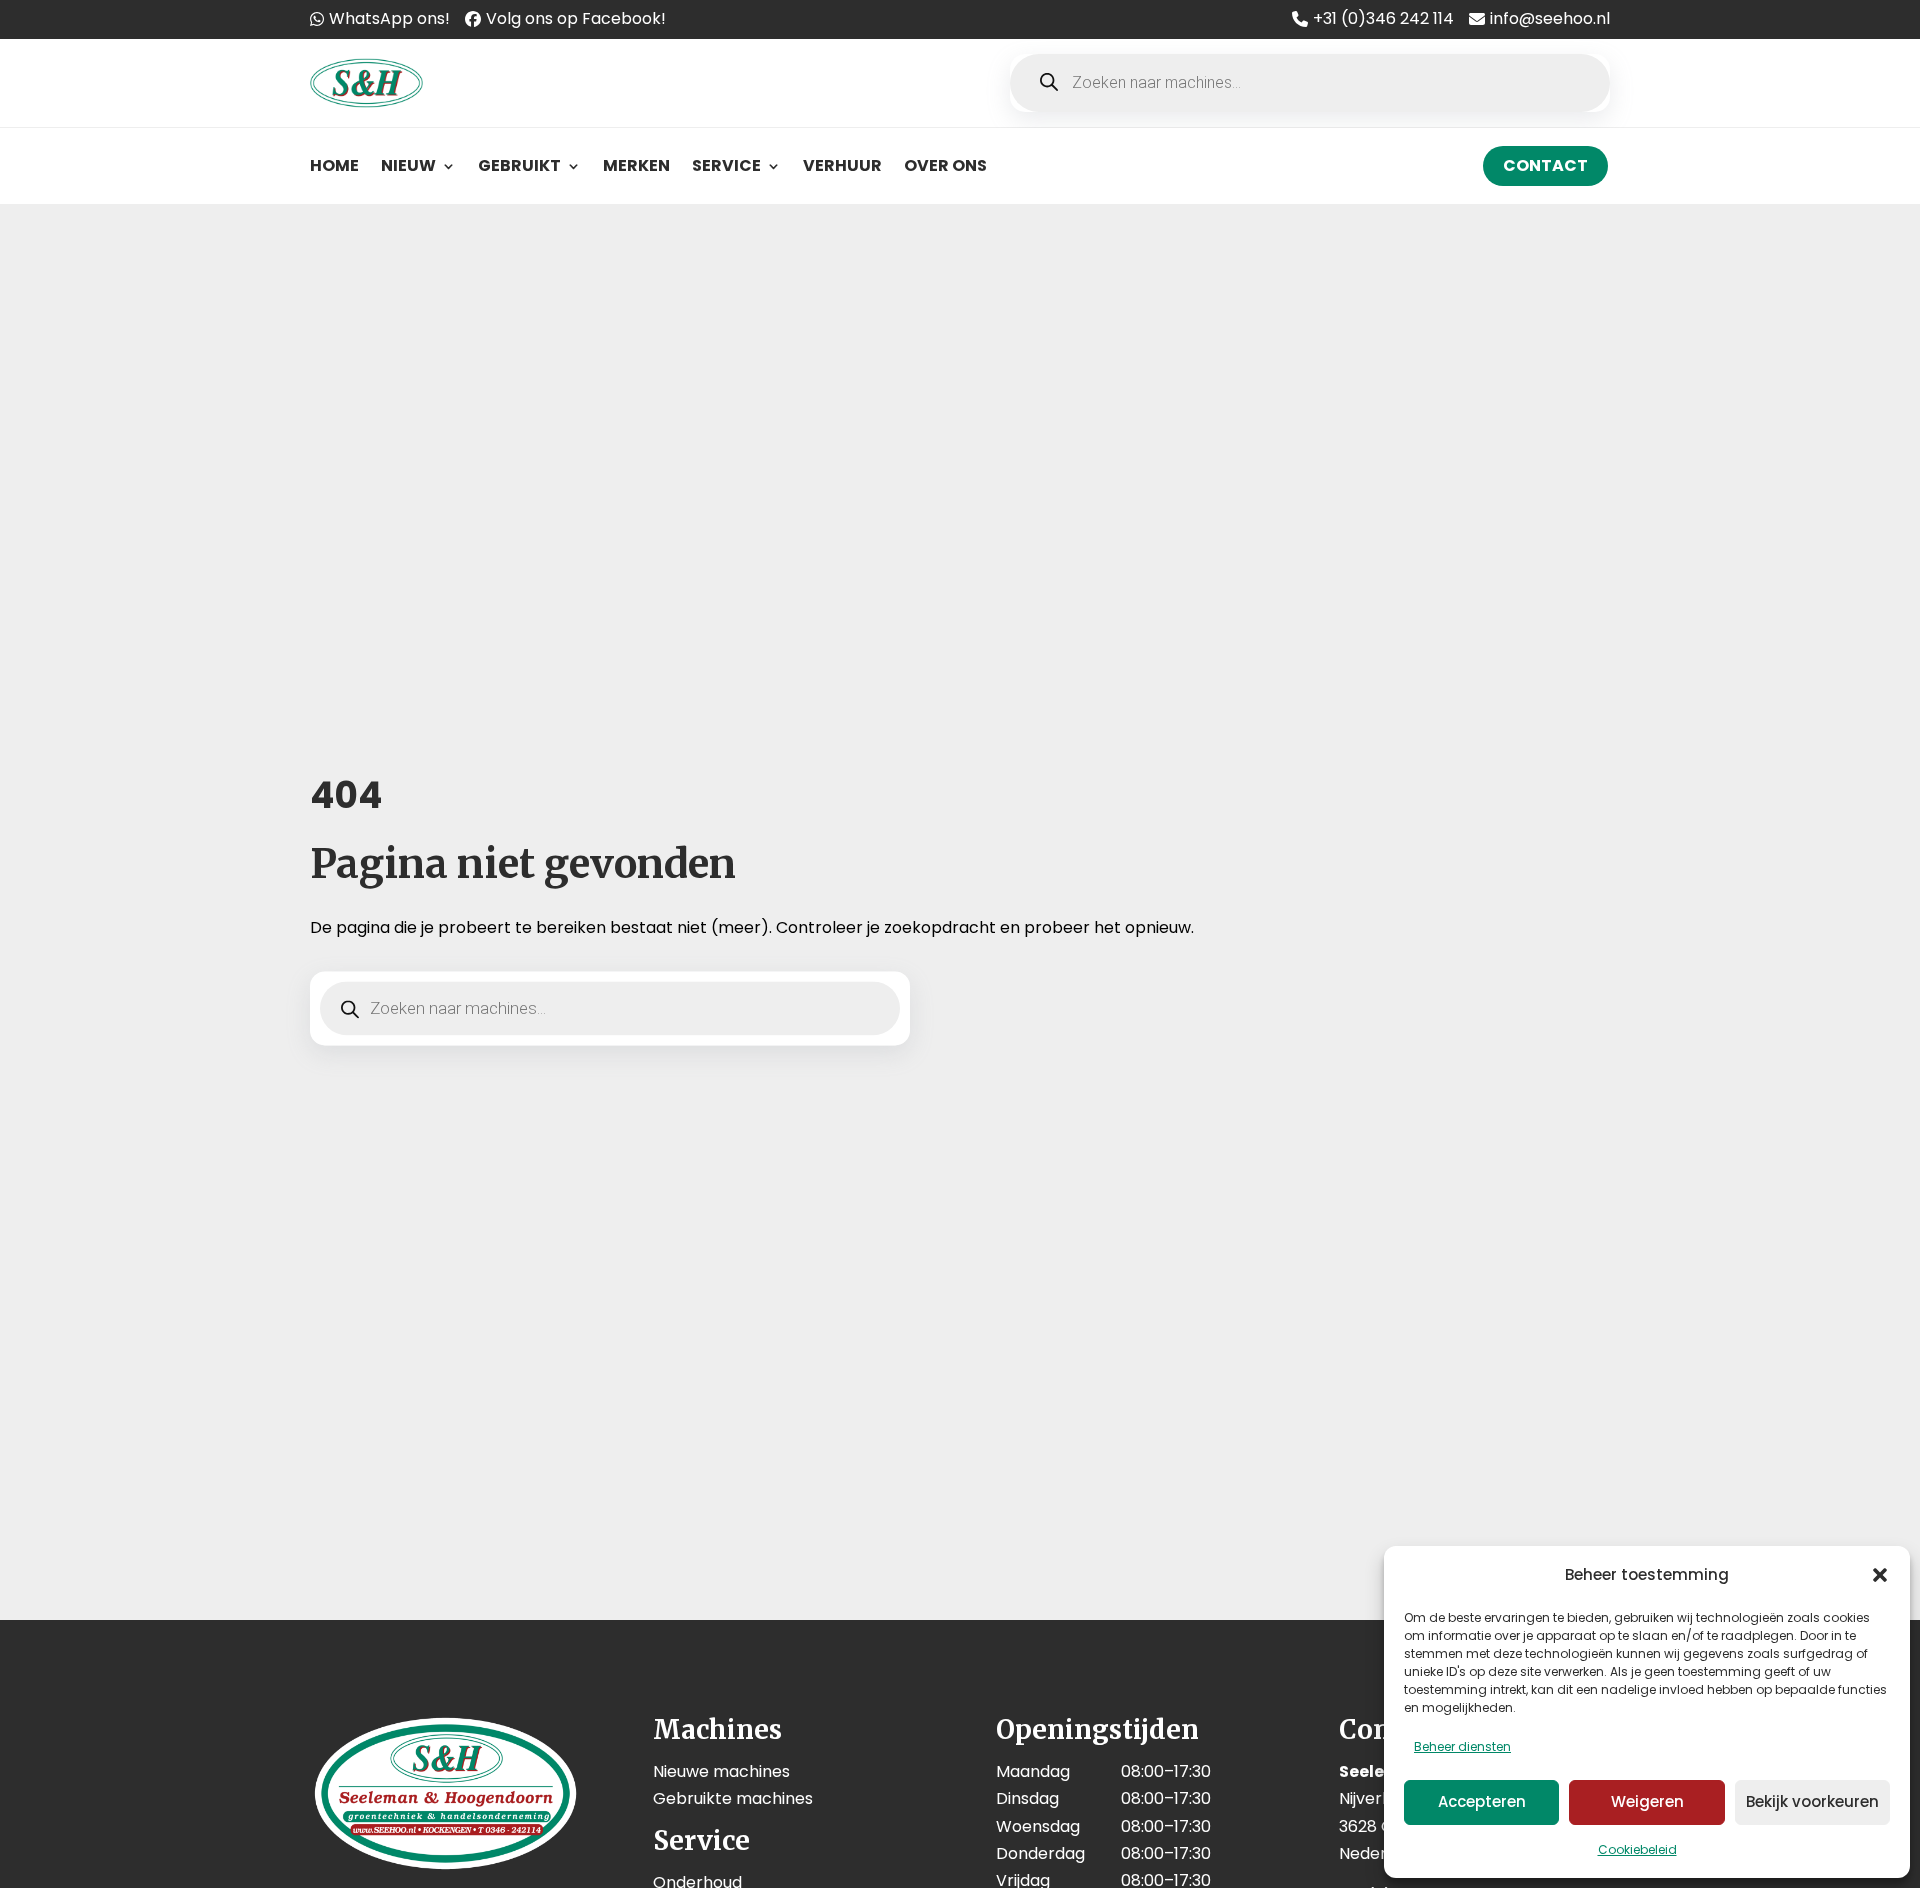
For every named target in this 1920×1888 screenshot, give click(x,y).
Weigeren (1647, 1801)
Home (334, 165)
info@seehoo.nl (1550, 18)
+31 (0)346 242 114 (1383, 18)
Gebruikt (519, 165)
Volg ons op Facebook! (576, 18)
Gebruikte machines (733, 1798)
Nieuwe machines (721, 1771)
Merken (636, 165)
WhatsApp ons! (389, 18)
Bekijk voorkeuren (1812, 1801)
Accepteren (1482, 1801)
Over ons (945, 165)
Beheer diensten (1462, 1746)
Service (726, 165)
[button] (1880, 1575)
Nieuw (408, 165)
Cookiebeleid (1637, 1849)
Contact (1545, 165)
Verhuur (842, 165)
